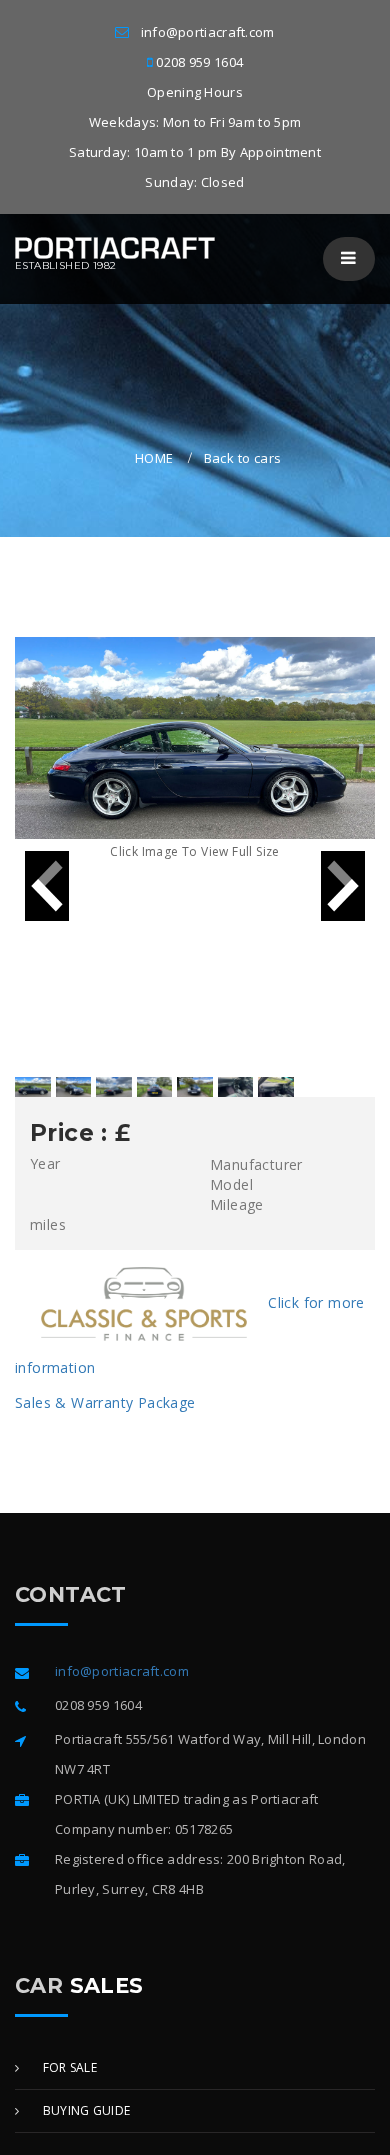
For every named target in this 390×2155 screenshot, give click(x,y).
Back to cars (243, 458)
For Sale (68, 2067)
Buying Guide (84, 2110)
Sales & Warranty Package (105, 1402)
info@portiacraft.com (208, 32)
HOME (154, 458)
